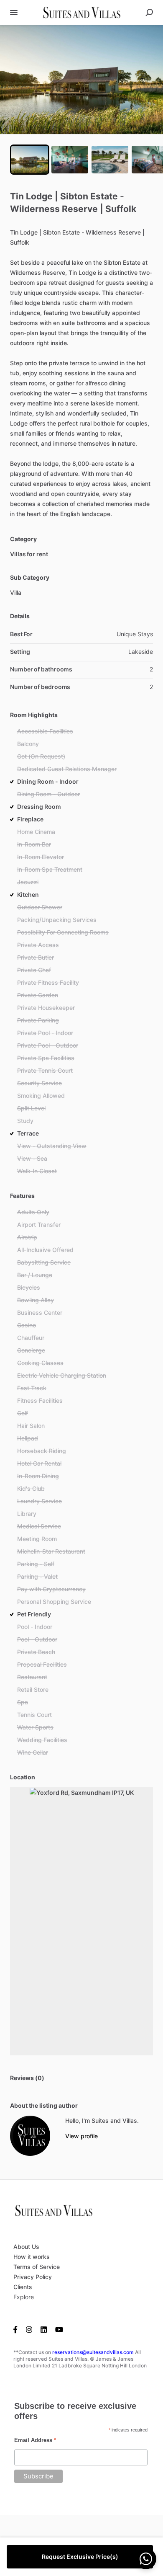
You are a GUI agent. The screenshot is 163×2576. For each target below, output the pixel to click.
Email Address (35, 2440)
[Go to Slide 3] (110, 160)
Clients (23, 2287)
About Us (26, 2247)
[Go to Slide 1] (30, 160)
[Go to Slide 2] (70, 160)
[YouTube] (59, 2329)
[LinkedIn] (44, 2329)
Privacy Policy (33, 2277)
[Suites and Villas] (30, 2136)
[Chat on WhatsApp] (146, 2559)
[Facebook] (18, 2329)
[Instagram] (29, 2329)
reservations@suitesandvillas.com (93, 2352)
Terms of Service (37, 2267)
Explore (24, 2297)
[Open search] (149, 13)
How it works (32, 2257)
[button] (81, 80)
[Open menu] (14, 13)
